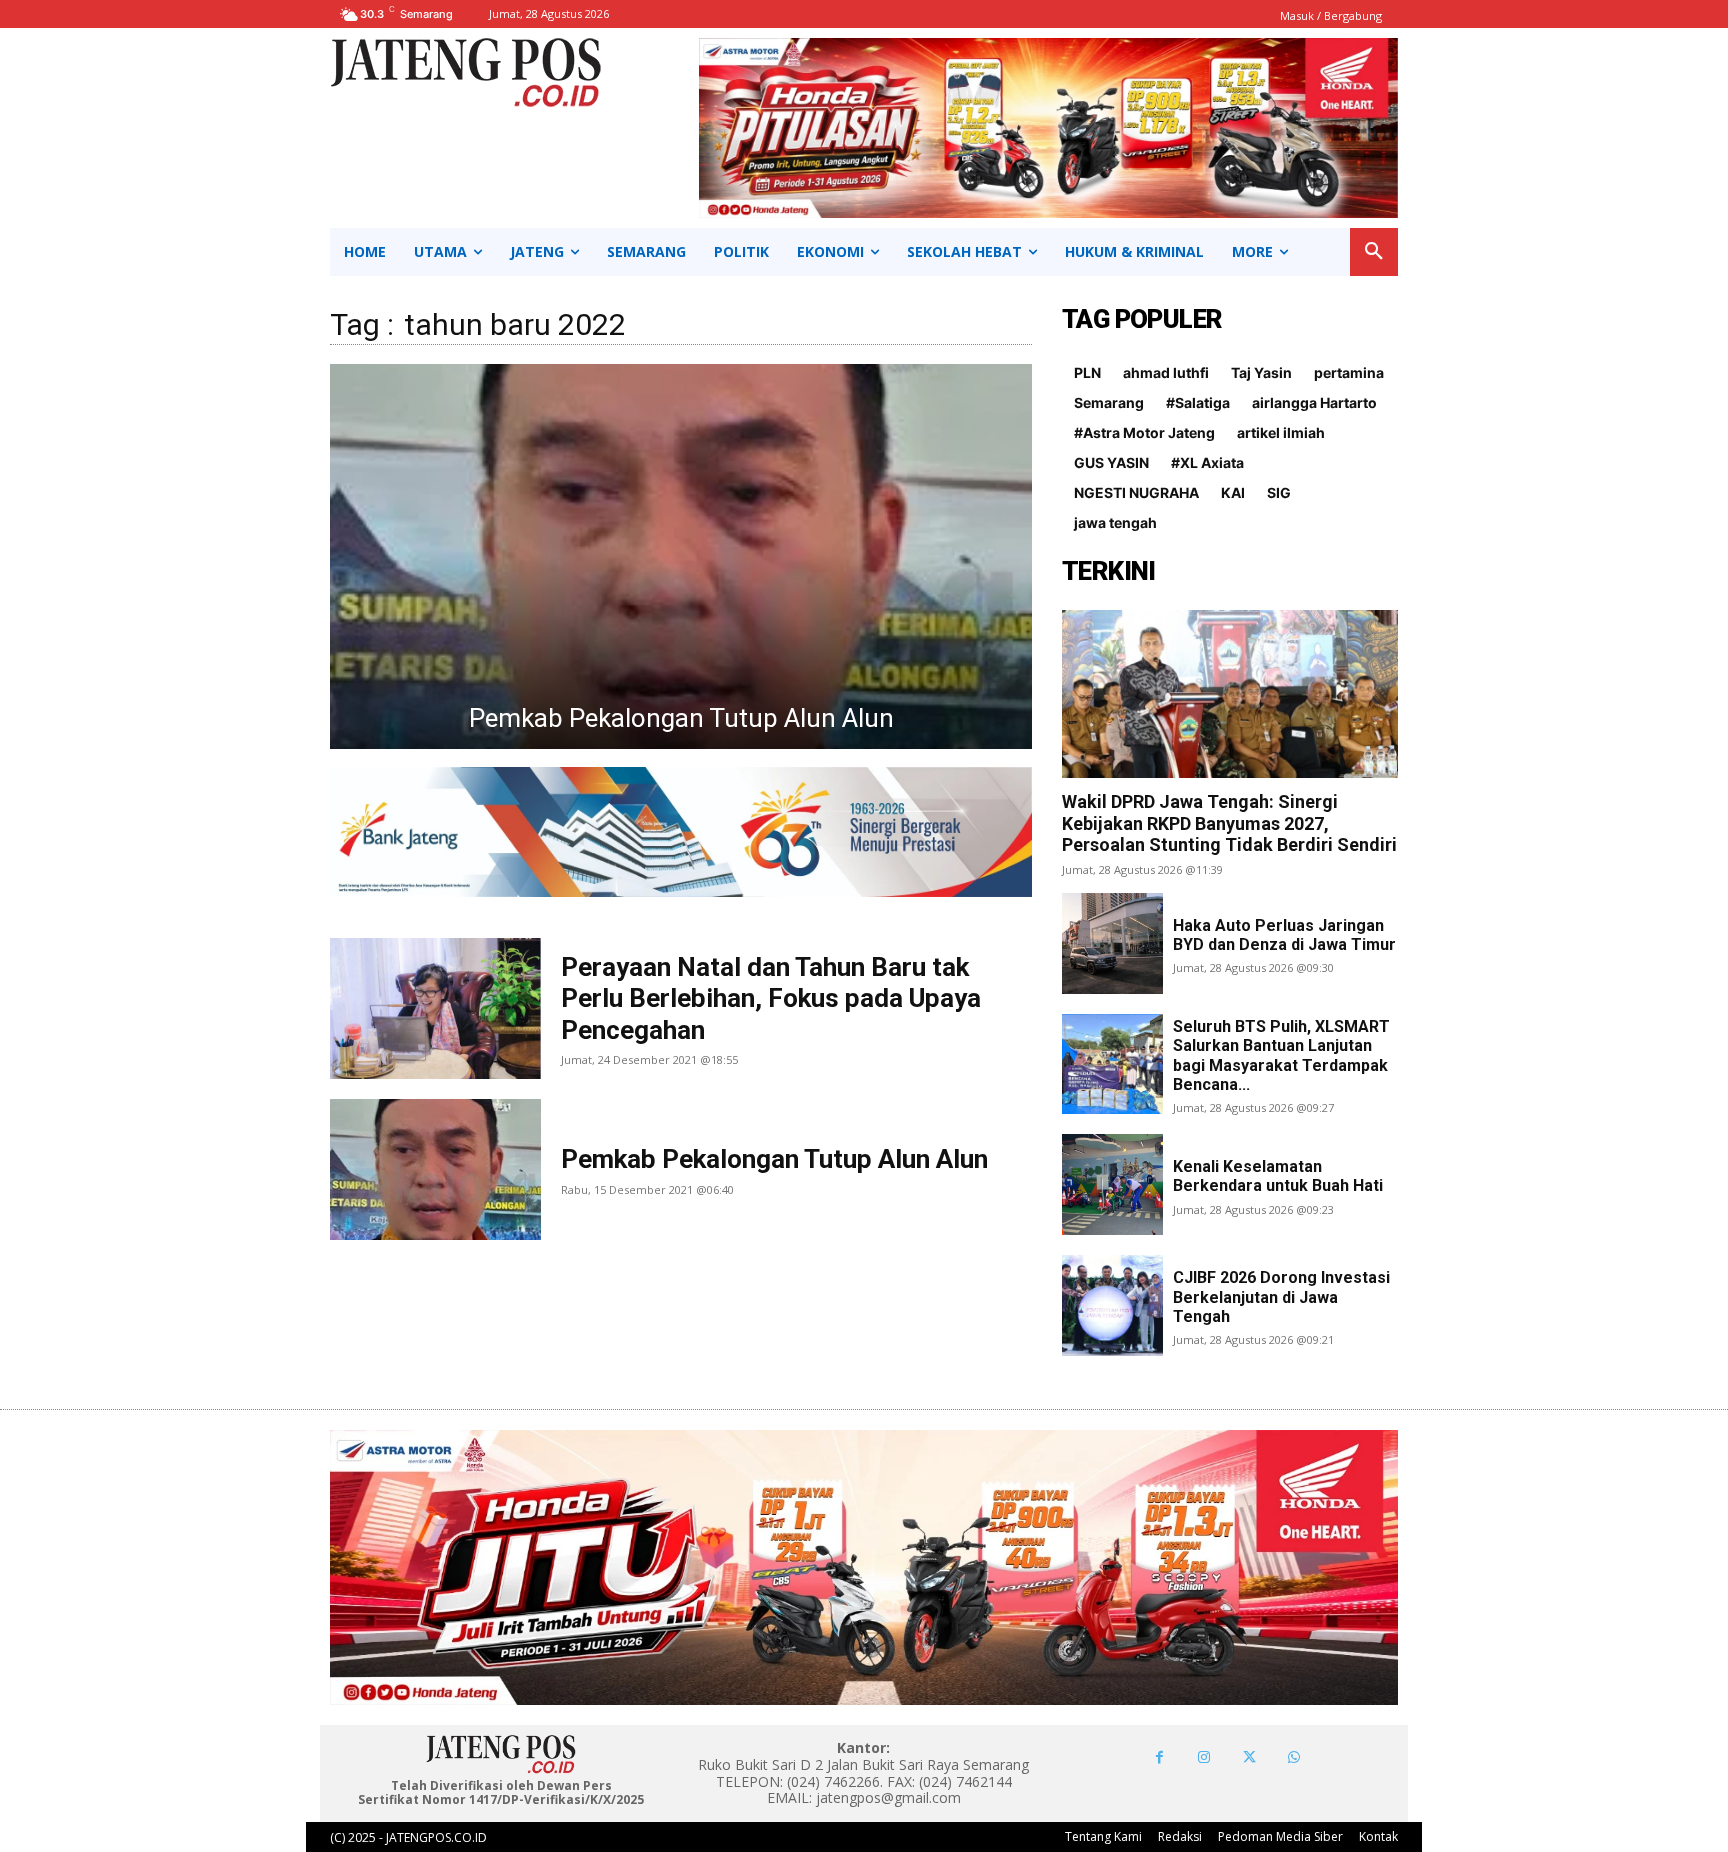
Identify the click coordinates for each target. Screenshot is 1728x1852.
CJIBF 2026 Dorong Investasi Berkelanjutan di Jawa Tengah (1281, 1296)
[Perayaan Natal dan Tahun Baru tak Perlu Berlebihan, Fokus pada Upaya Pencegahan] (681, 556)
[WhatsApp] (1294, 1757)
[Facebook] (1159, 1757)
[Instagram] (1204, 1757)
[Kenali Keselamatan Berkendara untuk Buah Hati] (1112, 1184)
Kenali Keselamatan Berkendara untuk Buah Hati (1278, 1176)
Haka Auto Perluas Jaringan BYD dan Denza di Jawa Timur (1284, 935)
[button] (1374, 252)
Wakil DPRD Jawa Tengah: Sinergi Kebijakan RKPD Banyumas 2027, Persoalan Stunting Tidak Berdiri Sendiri (1229, 823)
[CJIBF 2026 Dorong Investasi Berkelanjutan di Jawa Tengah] (1112, 1305)
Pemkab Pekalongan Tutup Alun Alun (774, 1159)
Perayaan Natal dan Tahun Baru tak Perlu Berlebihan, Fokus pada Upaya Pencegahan (771, 998)
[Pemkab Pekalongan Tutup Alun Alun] (435, 1169)
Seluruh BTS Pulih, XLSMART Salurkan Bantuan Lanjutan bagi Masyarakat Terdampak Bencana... (1281, 1055)
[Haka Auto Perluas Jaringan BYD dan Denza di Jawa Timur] (1112, 943)
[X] (1249, 1757)
